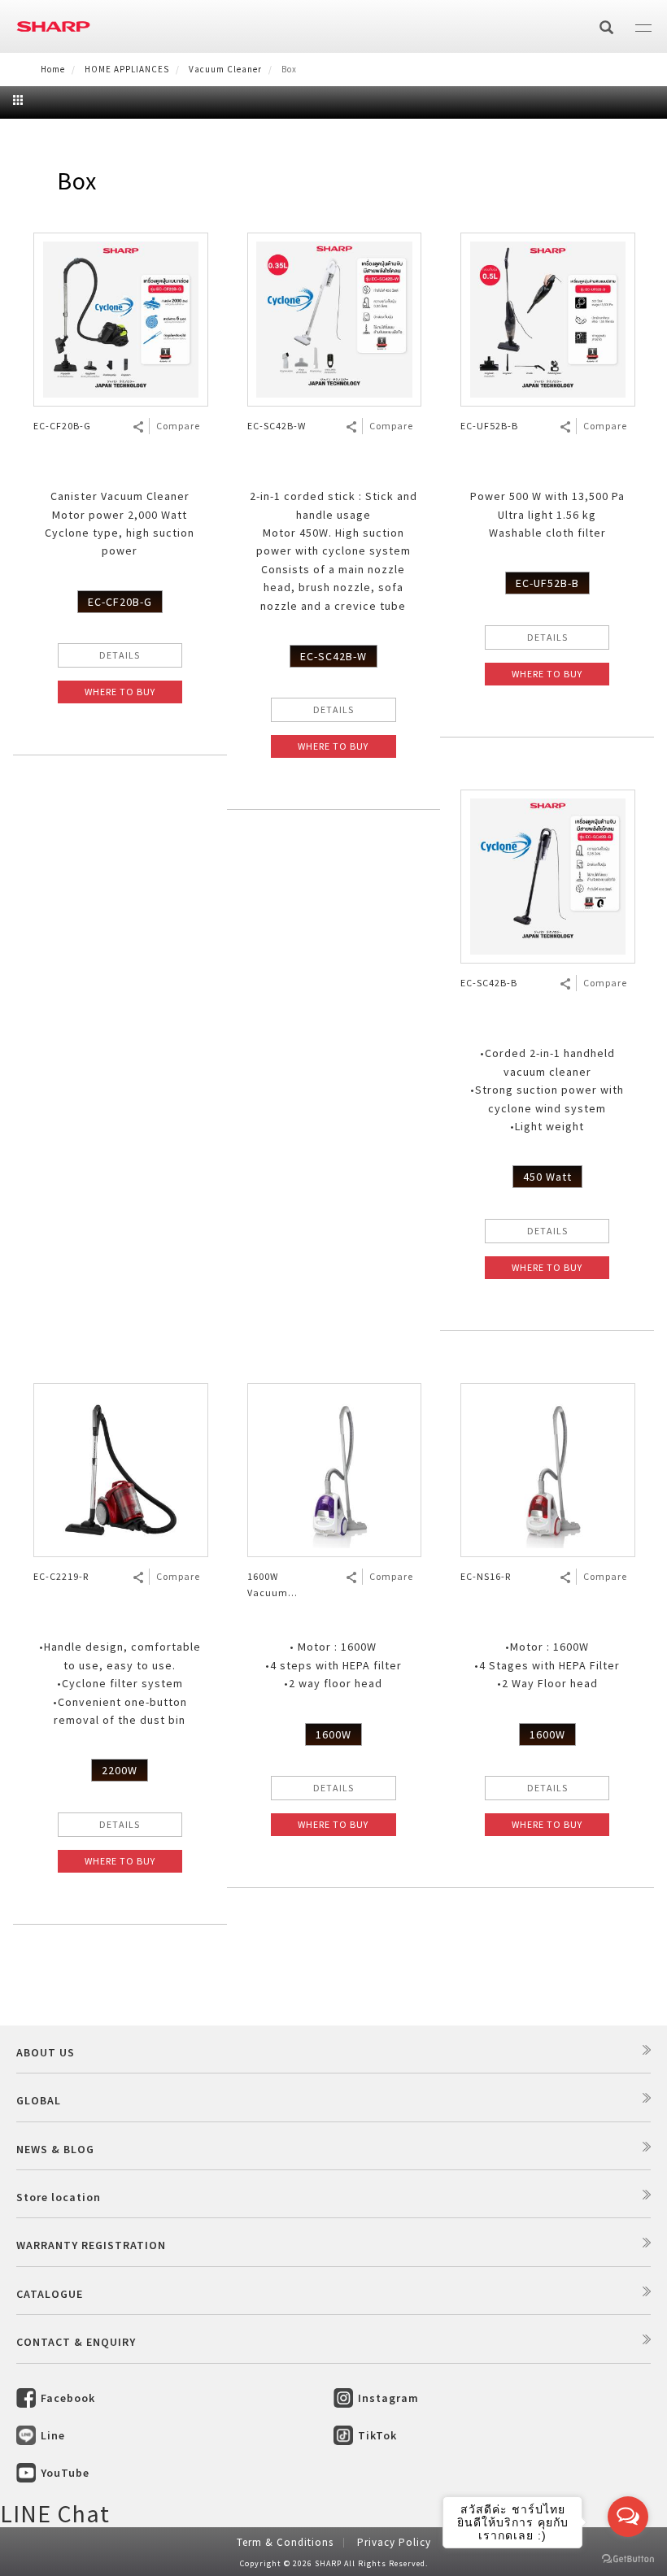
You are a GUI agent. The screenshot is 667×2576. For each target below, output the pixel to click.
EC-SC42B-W (333, 656)
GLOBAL (39, 2100)
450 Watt (547, 1177)
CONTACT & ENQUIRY (76, 2342)
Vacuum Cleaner (225, 69)
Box (77, 181)
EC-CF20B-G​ (120, 602)
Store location (59, 2197)
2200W (120, 1770)
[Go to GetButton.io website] (628, 2559)
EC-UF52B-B (547, 583)
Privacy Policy (394, 2542)
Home (53, 69)
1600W (333, 1734)
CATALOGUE (50, 2294)
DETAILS (120, 655)
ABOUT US (46, 2052)
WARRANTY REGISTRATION (91, 2245)
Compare (178, 426)
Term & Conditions (285, 2542)
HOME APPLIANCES (127, 69)
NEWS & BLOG (55, 2149)
